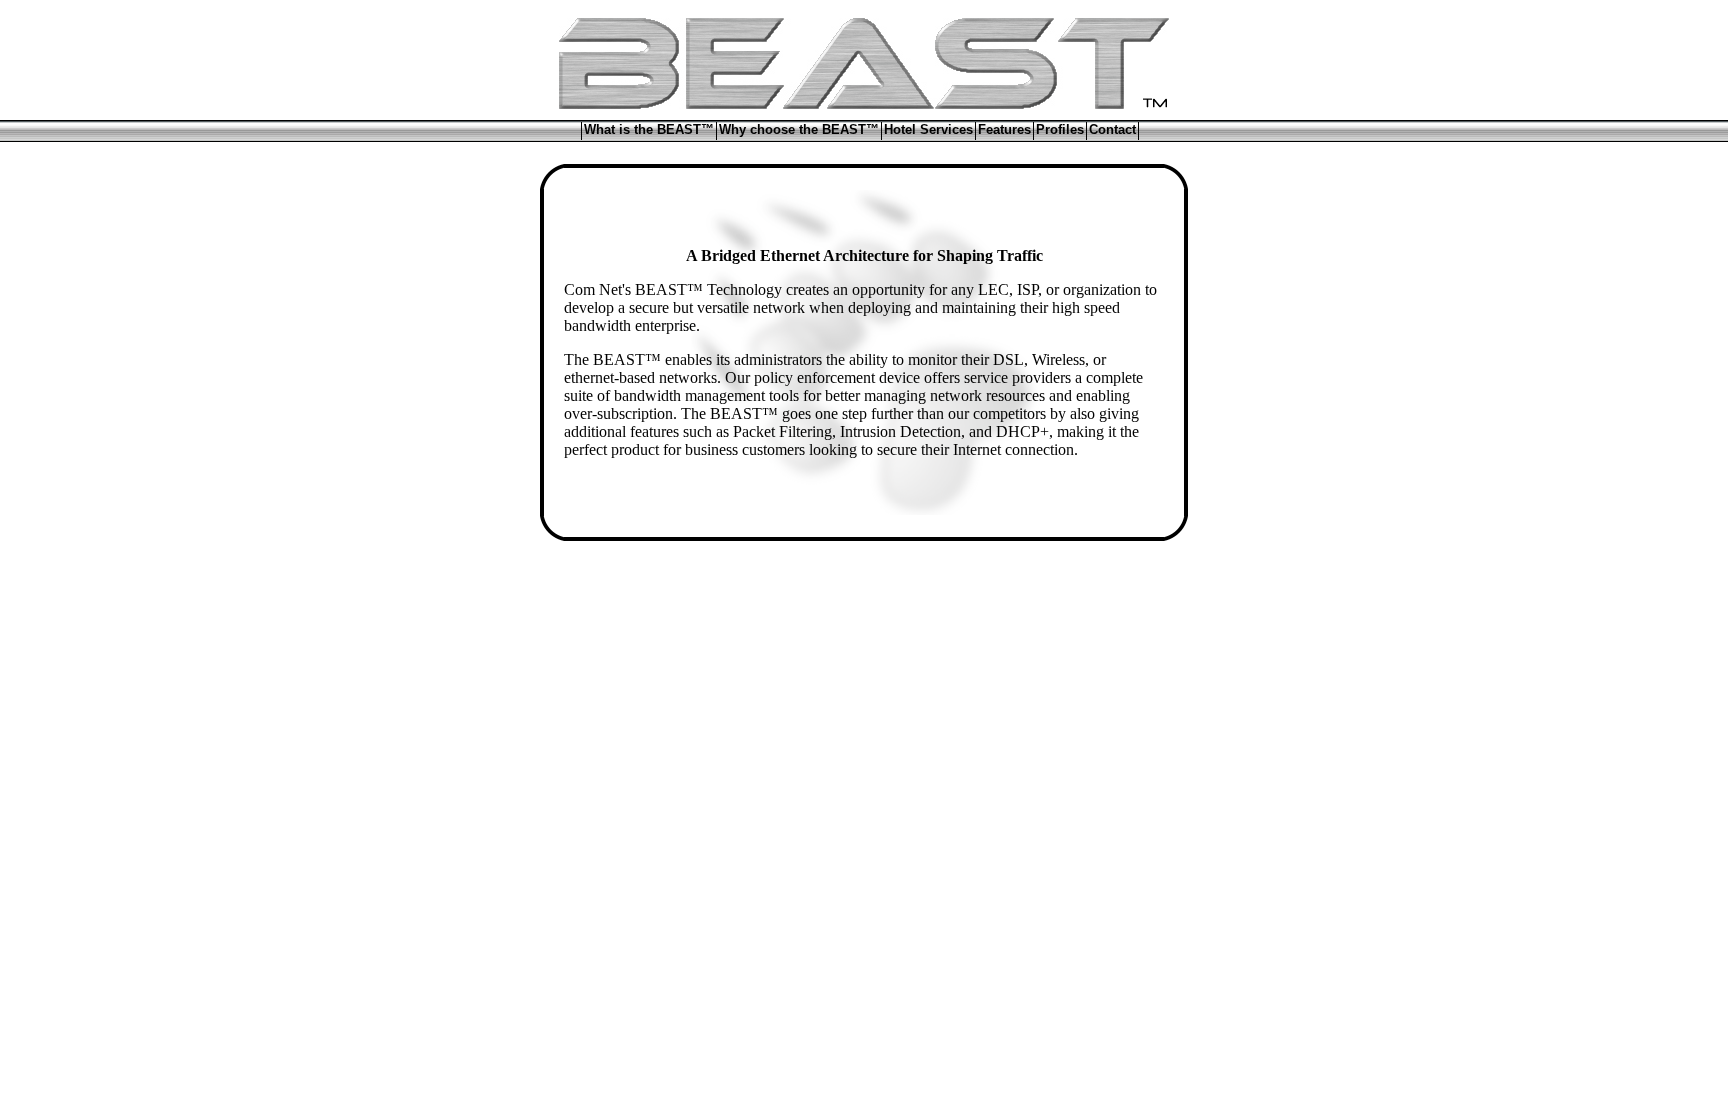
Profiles (1060, 129)
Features (1004, 129)
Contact (1112, 129)
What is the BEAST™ (649, 129)
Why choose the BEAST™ (799, 129)
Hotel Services (928, 129)
